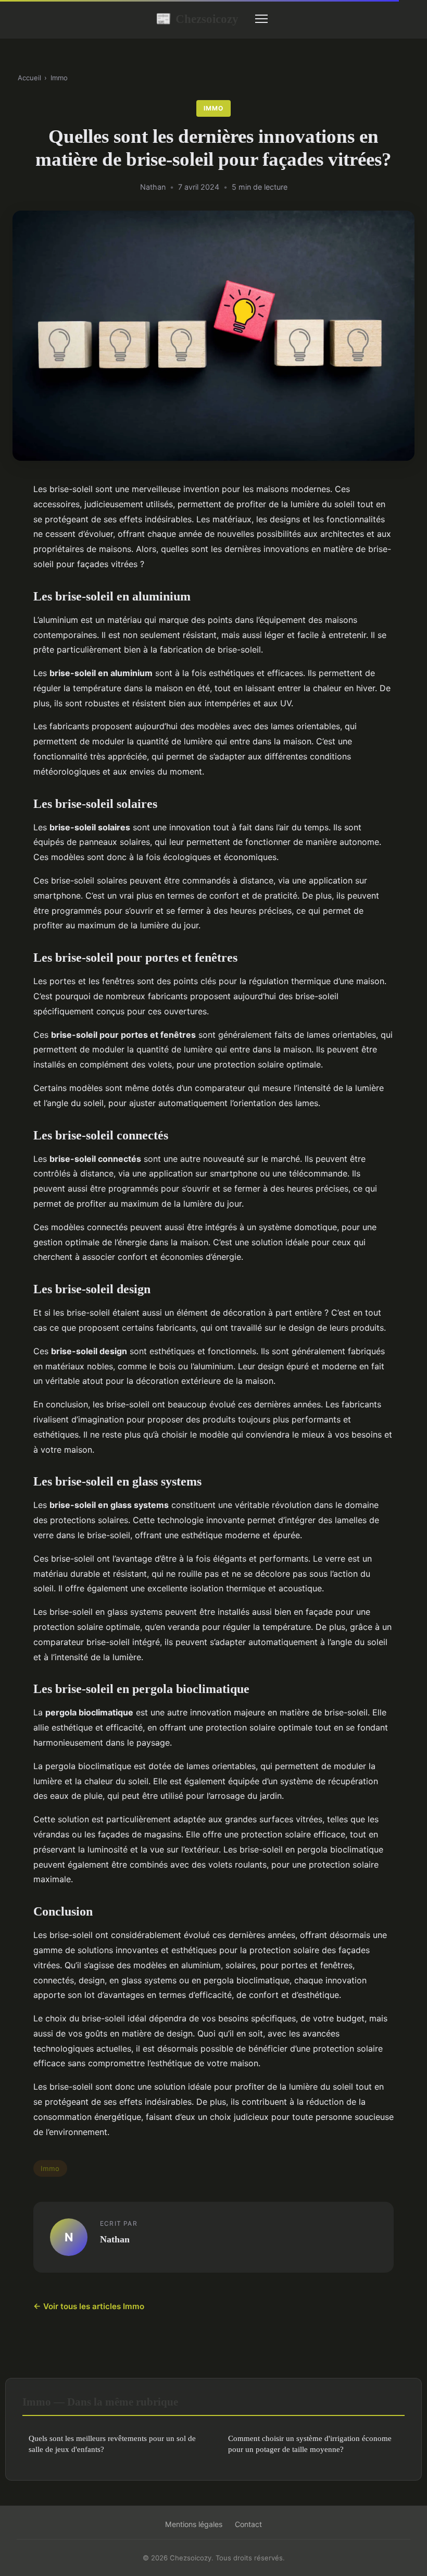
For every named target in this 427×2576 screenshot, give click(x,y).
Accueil (29, 78)
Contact (248, 2524)
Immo (59, 78)
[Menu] (261, 19)
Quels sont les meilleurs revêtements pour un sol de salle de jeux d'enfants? (112, 2444)
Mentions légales (194, 2524)
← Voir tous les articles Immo (89, 2306)
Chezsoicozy (197, 19)
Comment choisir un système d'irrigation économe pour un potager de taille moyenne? (310, 2444)
